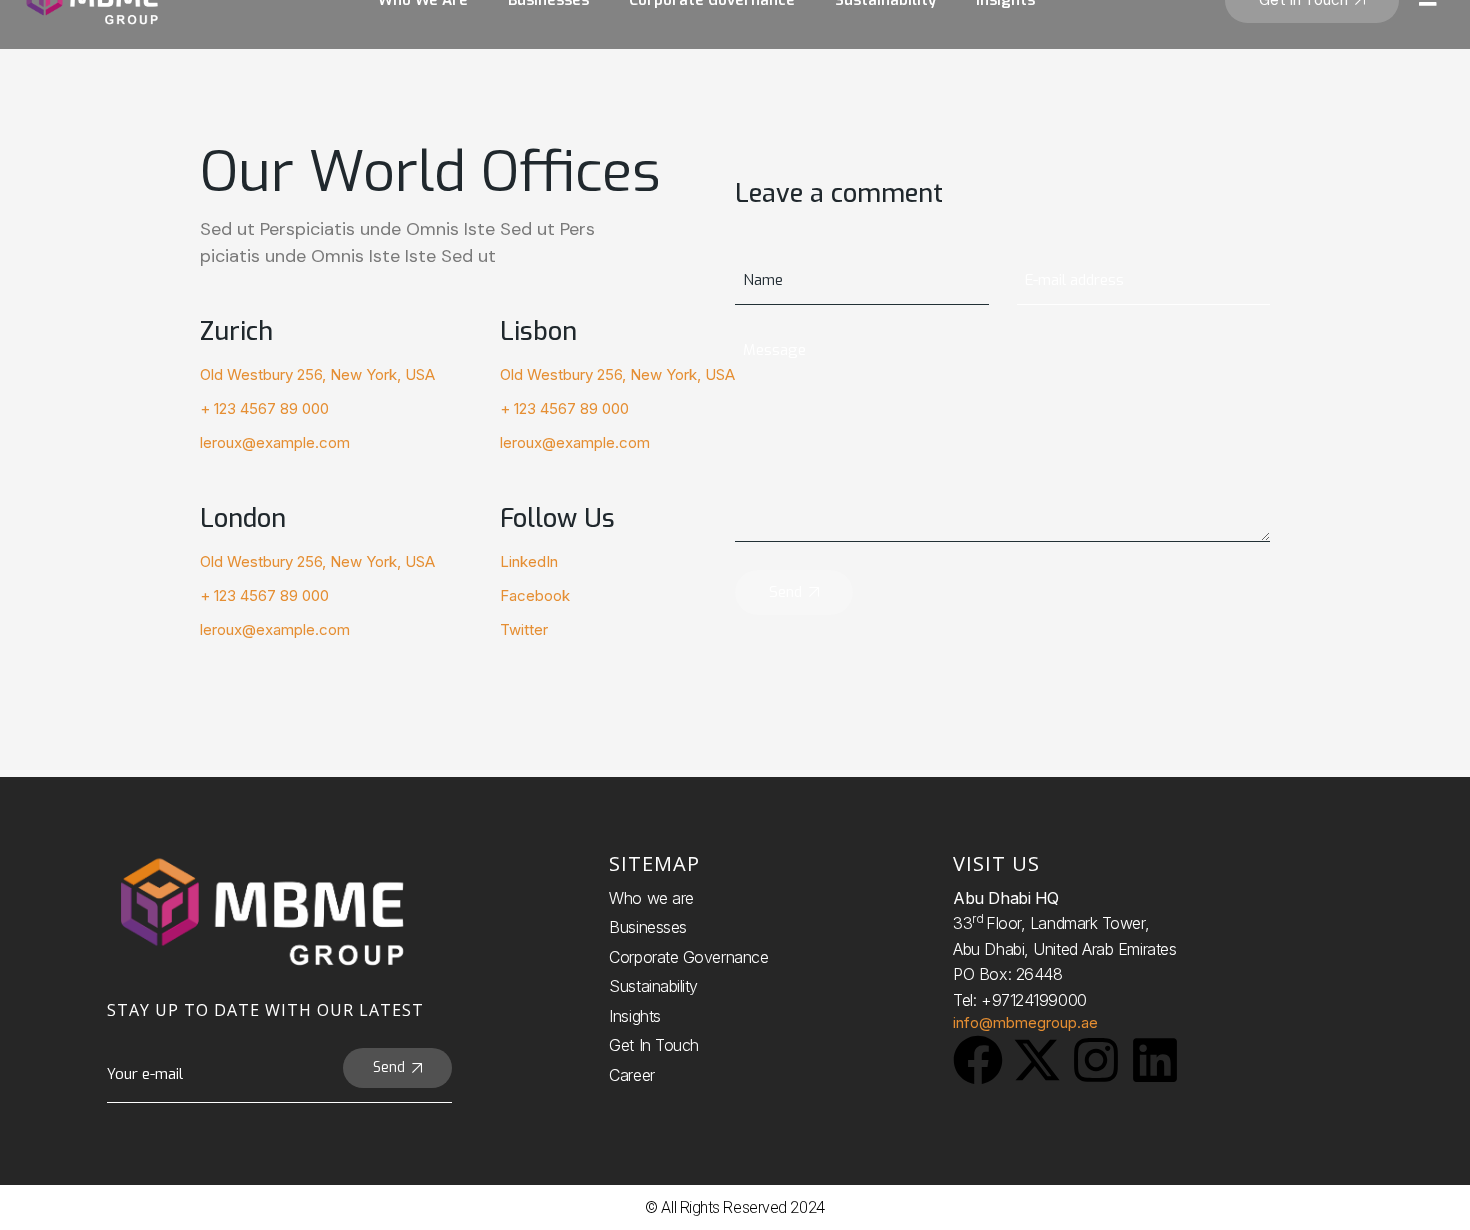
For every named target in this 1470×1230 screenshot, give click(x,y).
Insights (634, 1016)
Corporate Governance (688, 957)
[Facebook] (978, 1060)
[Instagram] (1096, 1060)
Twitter (524, 629)
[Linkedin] (1155, 1060)
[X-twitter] (1037, 1060)
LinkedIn (529, 561)
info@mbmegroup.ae (1025, 1022)
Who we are (651, 898)
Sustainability (653, 986)
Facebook (535, 595)
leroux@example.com (275, 442)
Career (631, 1075)
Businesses (648, 927)
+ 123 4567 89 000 (264, 408)
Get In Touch (654, 1045)
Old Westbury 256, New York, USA (317, 374)
